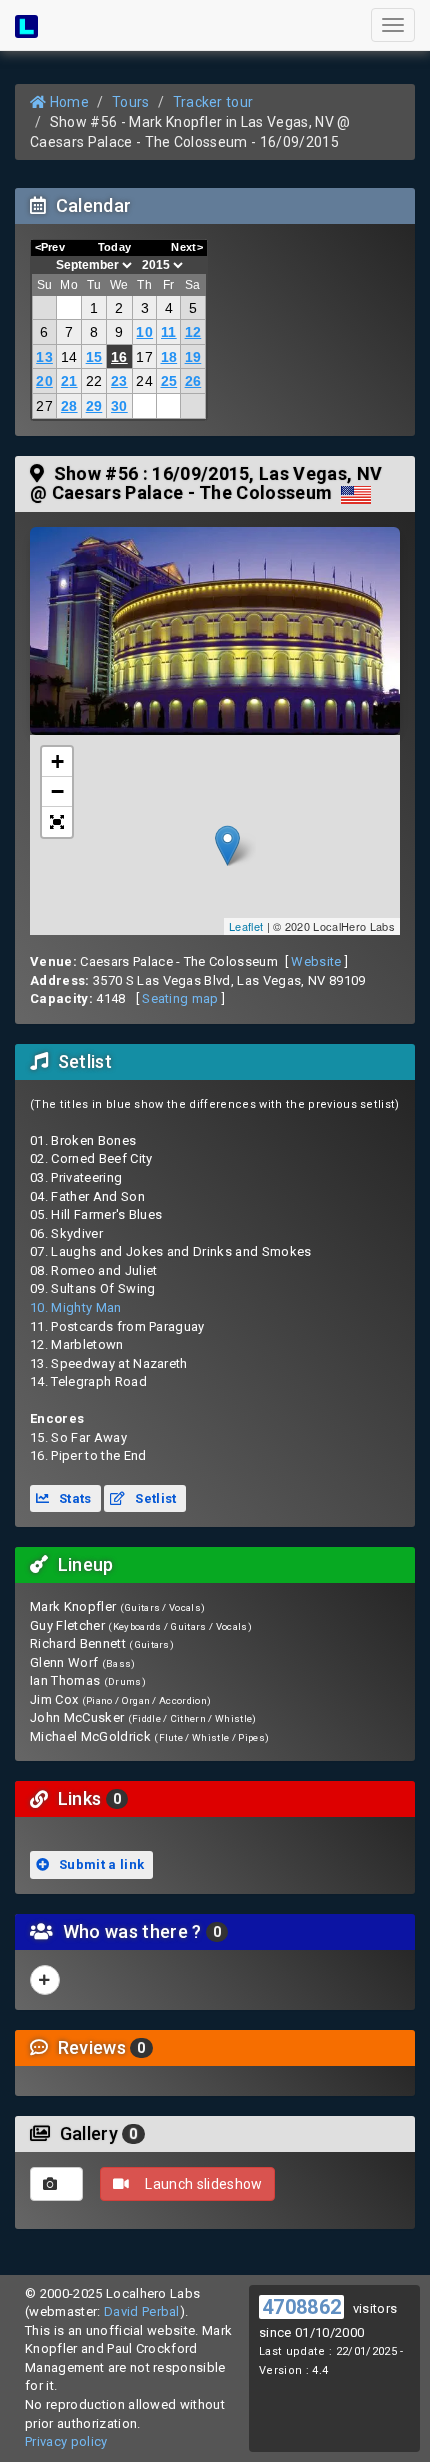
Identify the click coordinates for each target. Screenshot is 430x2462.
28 (69, 406)
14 (69, 357)
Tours (131, 102)
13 (44, 357)
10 (144, 332)
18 (169, 357)
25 (169, 381)
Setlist (154, 1498)
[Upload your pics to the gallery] (56, 2184)
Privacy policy (66, 2441)
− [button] (57, 791)
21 (69, 381)
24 (144, 381)
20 (44, 381)
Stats (74, 1498)
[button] (57, 822)
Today (115, 247)
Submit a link (100, 1864)
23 (119, 381)
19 (193, 357)
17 (144, 357)
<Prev (50, 247)
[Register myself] (45, 1980)
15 (94, 357)
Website (316, 961)
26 (193, 381)
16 (119, 357)
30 (119, 406)
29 (94, 406)
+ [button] (57, 761)
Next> (187, 247)
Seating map (180, 998)
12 (193, 332)
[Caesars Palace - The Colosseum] (215, 631)
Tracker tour (213, 102)
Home (67, 102)
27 (44, 406)
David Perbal (142, 2311)
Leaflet (246, 926)
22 (94, 381)
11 (169, 332)
